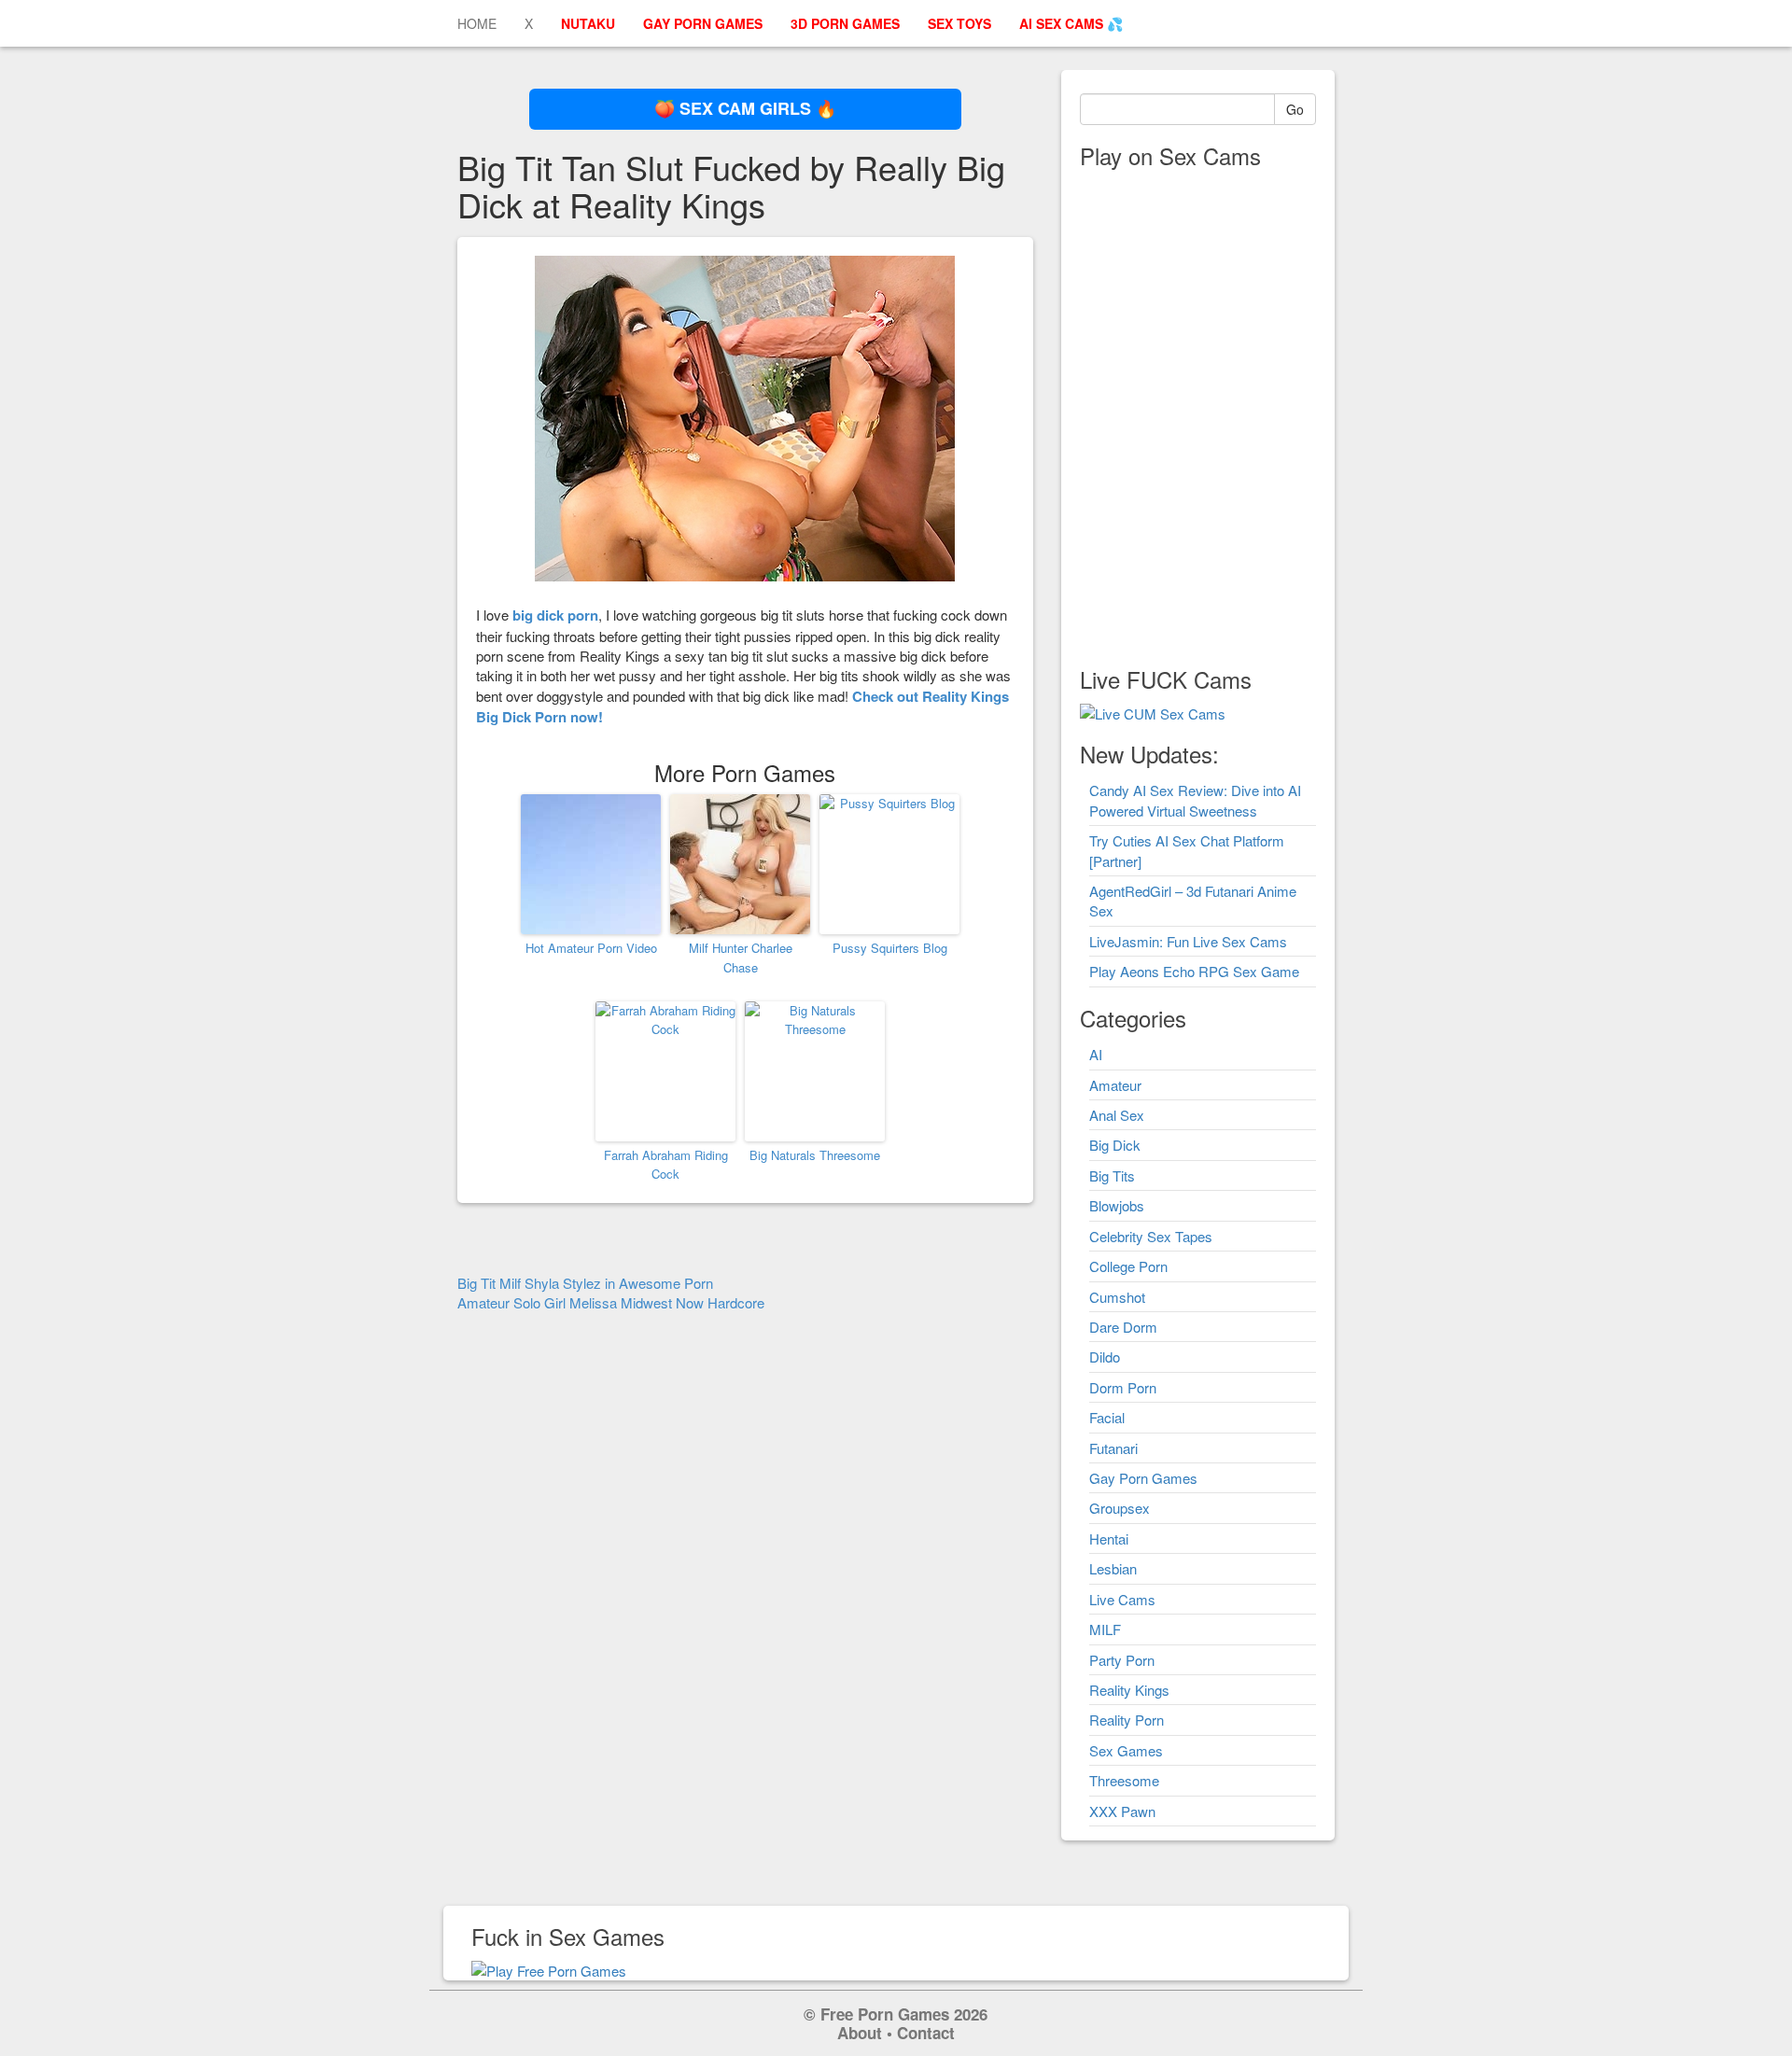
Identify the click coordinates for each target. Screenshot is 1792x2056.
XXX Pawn (1122, 1811)
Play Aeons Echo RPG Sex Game (1194, 971)
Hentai (1109, 1539)
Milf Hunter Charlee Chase (741, 958)
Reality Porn (1127, 1720)
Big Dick (1115, 1145)
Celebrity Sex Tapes (1151, 1236)
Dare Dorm (1123, 1327)
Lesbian (1113, 1568)
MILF (1105, 1629)
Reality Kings (1129, 1690)
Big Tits (1112, 1175)
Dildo (1105, 1357)
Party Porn (1122, 1660)
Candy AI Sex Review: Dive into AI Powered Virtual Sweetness (1195, 800)
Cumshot (1117, 1297)
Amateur (1115, 1085)
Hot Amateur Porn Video (591, 948)
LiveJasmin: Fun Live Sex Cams (1188, 941)
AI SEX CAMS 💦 (1071, 23)
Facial (1107, 1417)
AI (1096, 1054)
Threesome (1124, 1780)
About (860, 2033)
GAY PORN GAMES (703, 23)
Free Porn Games (885, 2014)
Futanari (1113, 1448)
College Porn (1128, 1266)
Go (1295, 109)
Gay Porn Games (1143, 1478)
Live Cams (1122, 1599)
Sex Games (1126, 1750)
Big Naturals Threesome (815, 1155)
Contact (926, 2033)
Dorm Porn (1123, 1387)
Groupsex (1120, 1508)
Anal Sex (1117, 1115)
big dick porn (555, 615)
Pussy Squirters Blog (890, 948)
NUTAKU (588, 23)
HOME (477, 23)
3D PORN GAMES (845, 23)
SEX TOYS (959, 23)
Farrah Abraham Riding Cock (666, 1165)
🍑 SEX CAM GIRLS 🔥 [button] (745, 108)
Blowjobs (1117, 1205)
